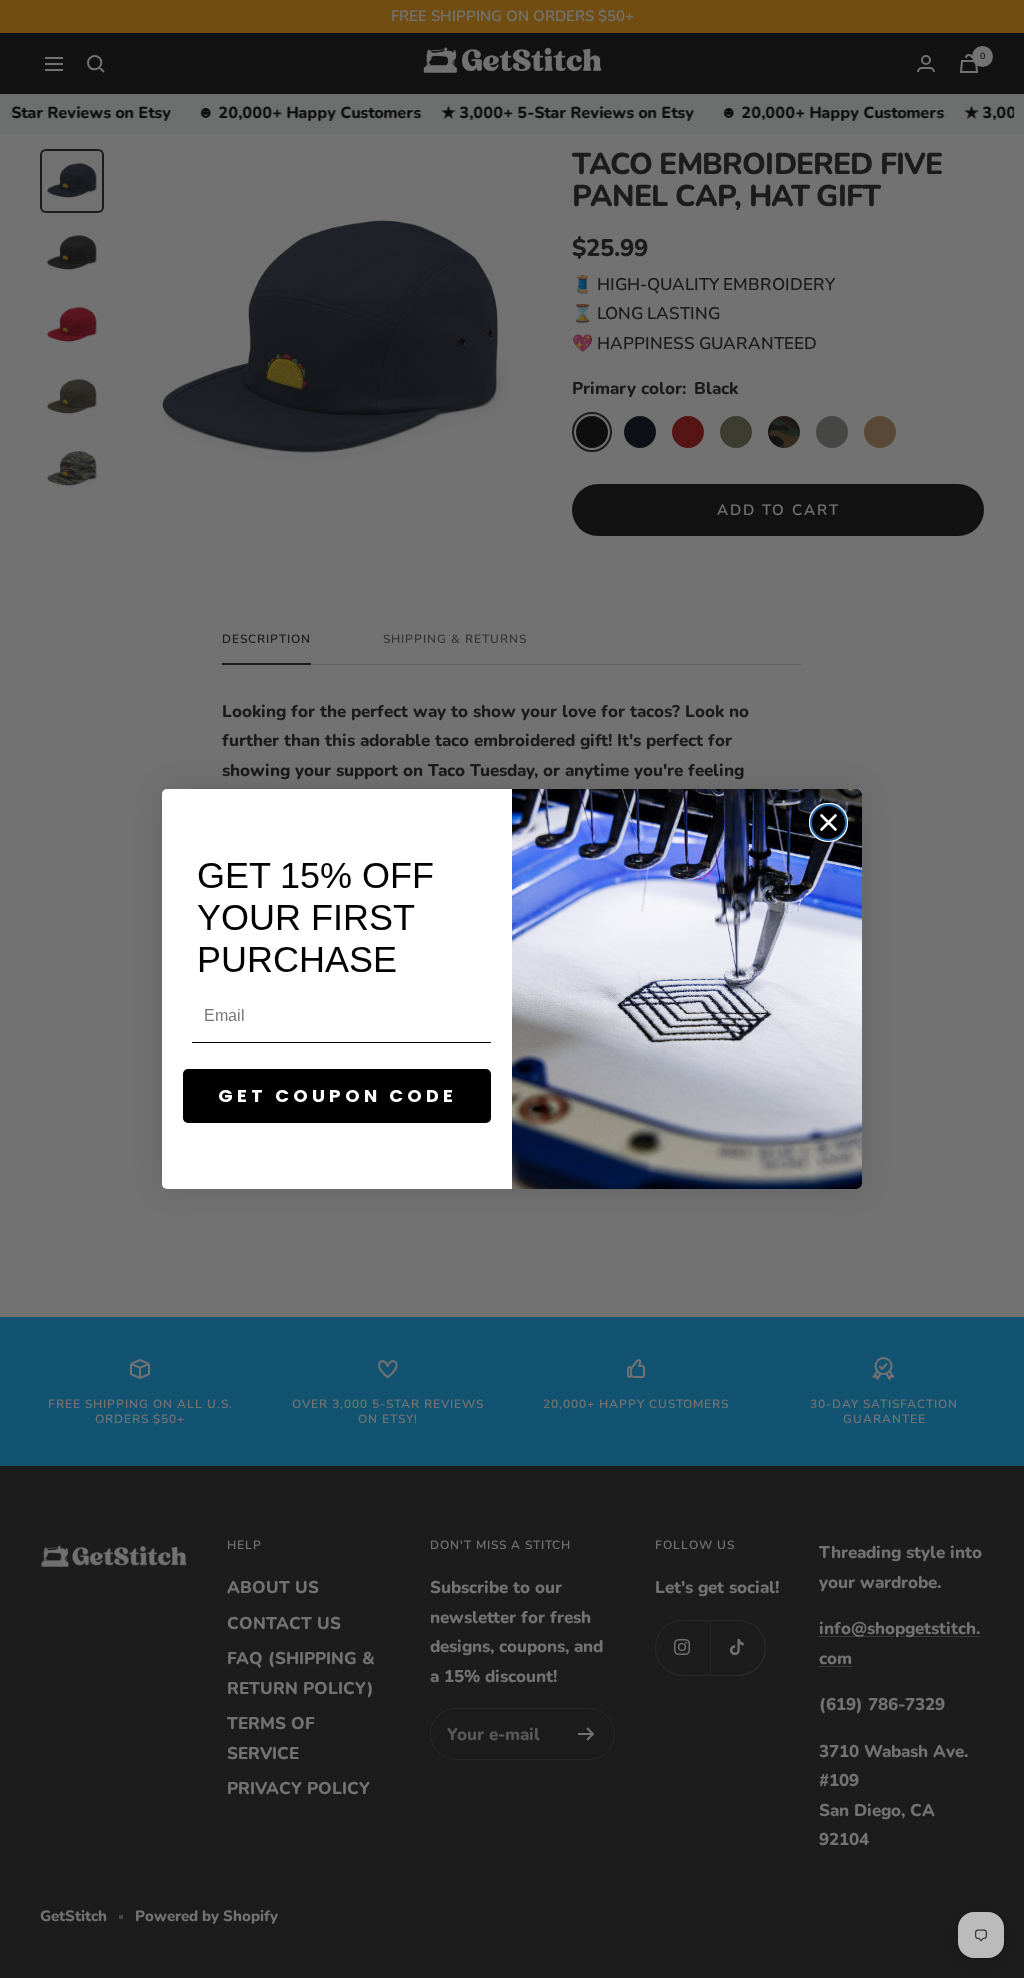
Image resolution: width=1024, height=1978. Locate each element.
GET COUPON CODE (337, 1095)
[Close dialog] (828, 822)
